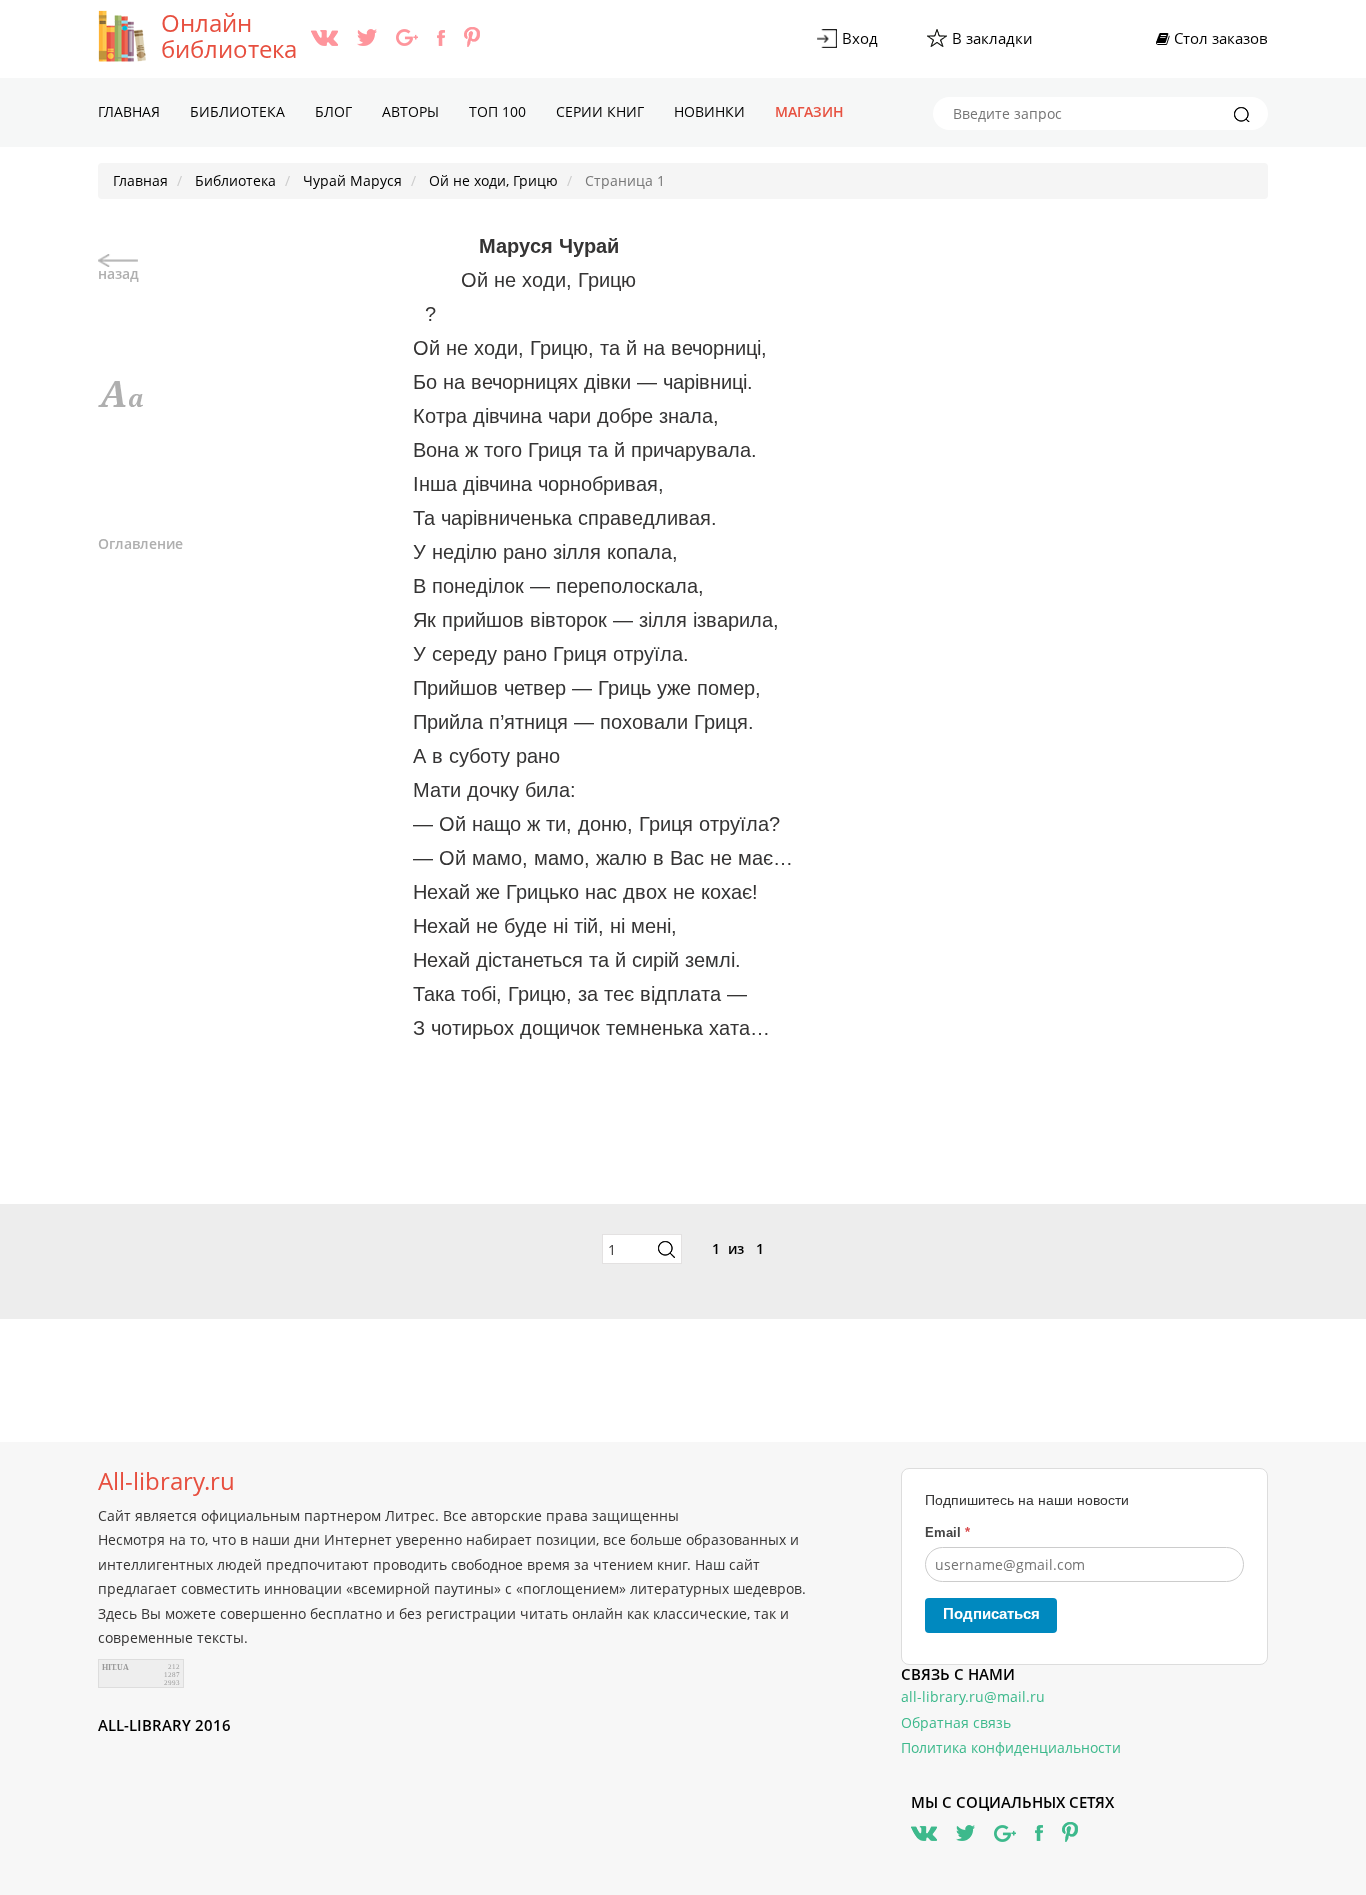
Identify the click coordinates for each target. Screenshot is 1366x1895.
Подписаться (991, 1613)
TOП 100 (497, 111)
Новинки (709, 111)
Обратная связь (956, 1722)
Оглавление (140, 543)
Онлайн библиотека (229, 36)
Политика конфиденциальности (1011, 1747)
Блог (333, 111)
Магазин (809, 111)
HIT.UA (115, 1667)
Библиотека (237, 111)
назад (118, 273)
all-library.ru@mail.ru (973, 1696)
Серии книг (600, 111)
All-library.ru (166, 1481)
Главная (129, 111)
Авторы (410, 111)
